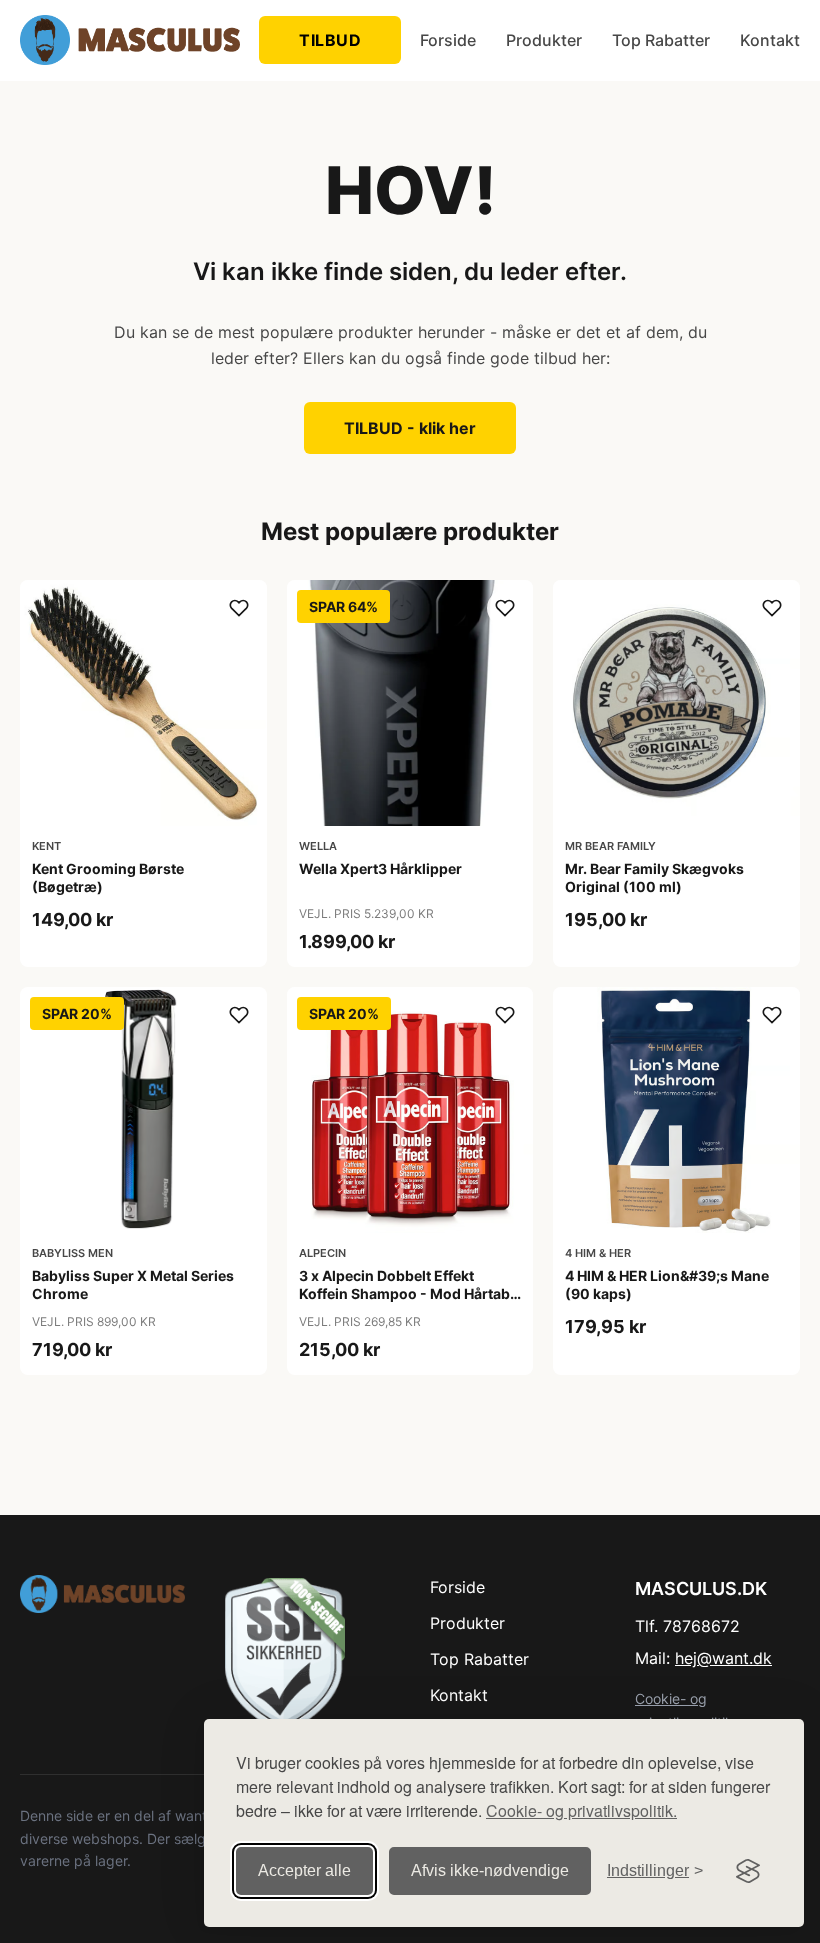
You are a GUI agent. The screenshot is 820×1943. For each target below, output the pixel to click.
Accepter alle (304, 1870)
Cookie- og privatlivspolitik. (581, 1810)
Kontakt (770, 40)
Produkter (544, 40)
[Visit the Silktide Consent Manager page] (748, 1871)
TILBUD (330, 40)
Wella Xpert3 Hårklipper (380, 868)
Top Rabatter (661, 40)
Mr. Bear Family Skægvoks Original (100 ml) (654, 877)
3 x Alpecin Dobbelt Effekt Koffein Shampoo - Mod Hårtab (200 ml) (404, 1293)
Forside (448, 40)
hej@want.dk (723, 1658)
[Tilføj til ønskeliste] (239, 608)
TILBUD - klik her (410, 428)
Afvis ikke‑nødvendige (490, 1870)
